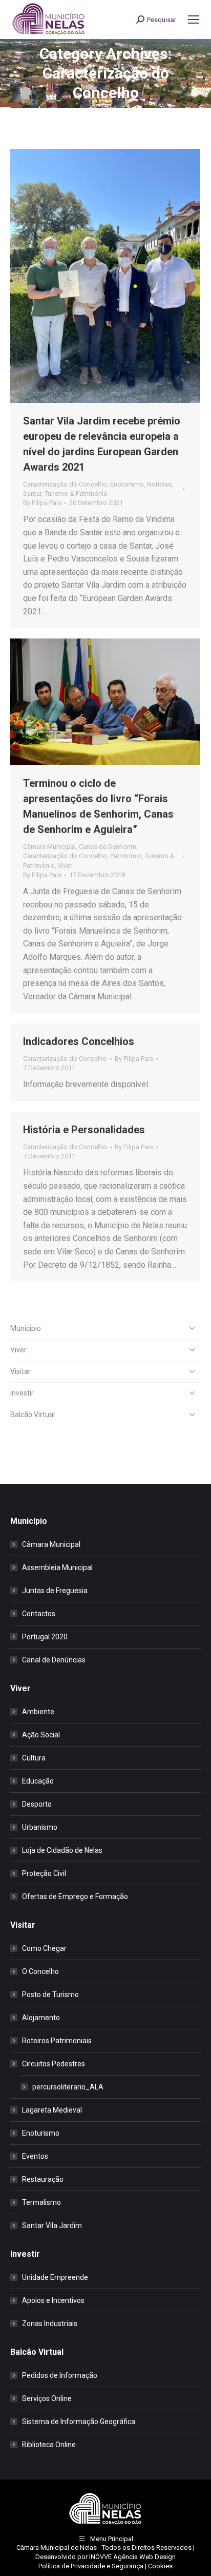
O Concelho (40, 1971)
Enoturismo (127, 484)
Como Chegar (44, 1948)
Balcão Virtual (33, 1415)
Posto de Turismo (50, 1994)
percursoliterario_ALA (68, 2087)
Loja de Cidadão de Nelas (62, 1850)
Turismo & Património (76, 493)
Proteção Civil (44, 1873)
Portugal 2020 (45, 1637)
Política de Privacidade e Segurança (91, 2566)
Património (126, 856)
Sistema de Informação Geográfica (79, 2422)
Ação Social (41, 1735)
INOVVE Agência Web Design (132, 2557)
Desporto (37, 1804)
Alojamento (41, 2018)
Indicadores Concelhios (79, 1041)
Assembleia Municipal (57, 1567)
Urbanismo (40, 1827)
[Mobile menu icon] (194, 20)
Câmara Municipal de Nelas (57, 2548)
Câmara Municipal (49, 847)
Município (26, 1328)
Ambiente (38, 1712)
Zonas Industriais (50, 2323)
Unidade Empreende (55, 2277)
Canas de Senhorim (108, 847)
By (42, 503)
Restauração (43, 2179)
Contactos (39, 1614)
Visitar (20, 1371)
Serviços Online (47, 2398)
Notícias (159, 484)
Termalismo (41, 2202)
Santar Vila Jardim (52, 2225)
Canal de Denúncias (54, 1660)
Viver (65, 866)
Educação (38, 1781)
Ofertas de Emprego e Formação (75, 1896)
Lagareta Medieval (52, 2110)
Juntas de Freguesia (55, 1591)
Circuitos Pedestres (54, 2064)
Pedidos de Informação (60, 2375)
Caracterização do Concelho (65, 484)
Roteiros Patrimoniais (57, 2041)
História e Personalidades (84, 1130)
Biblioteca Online (49, 2445)
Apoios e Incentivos (53, 2300)
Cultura (34, 1758)
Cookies (160, 2566)
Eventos (35, 2156)
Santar (32, 493)
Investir (22, 1393)
